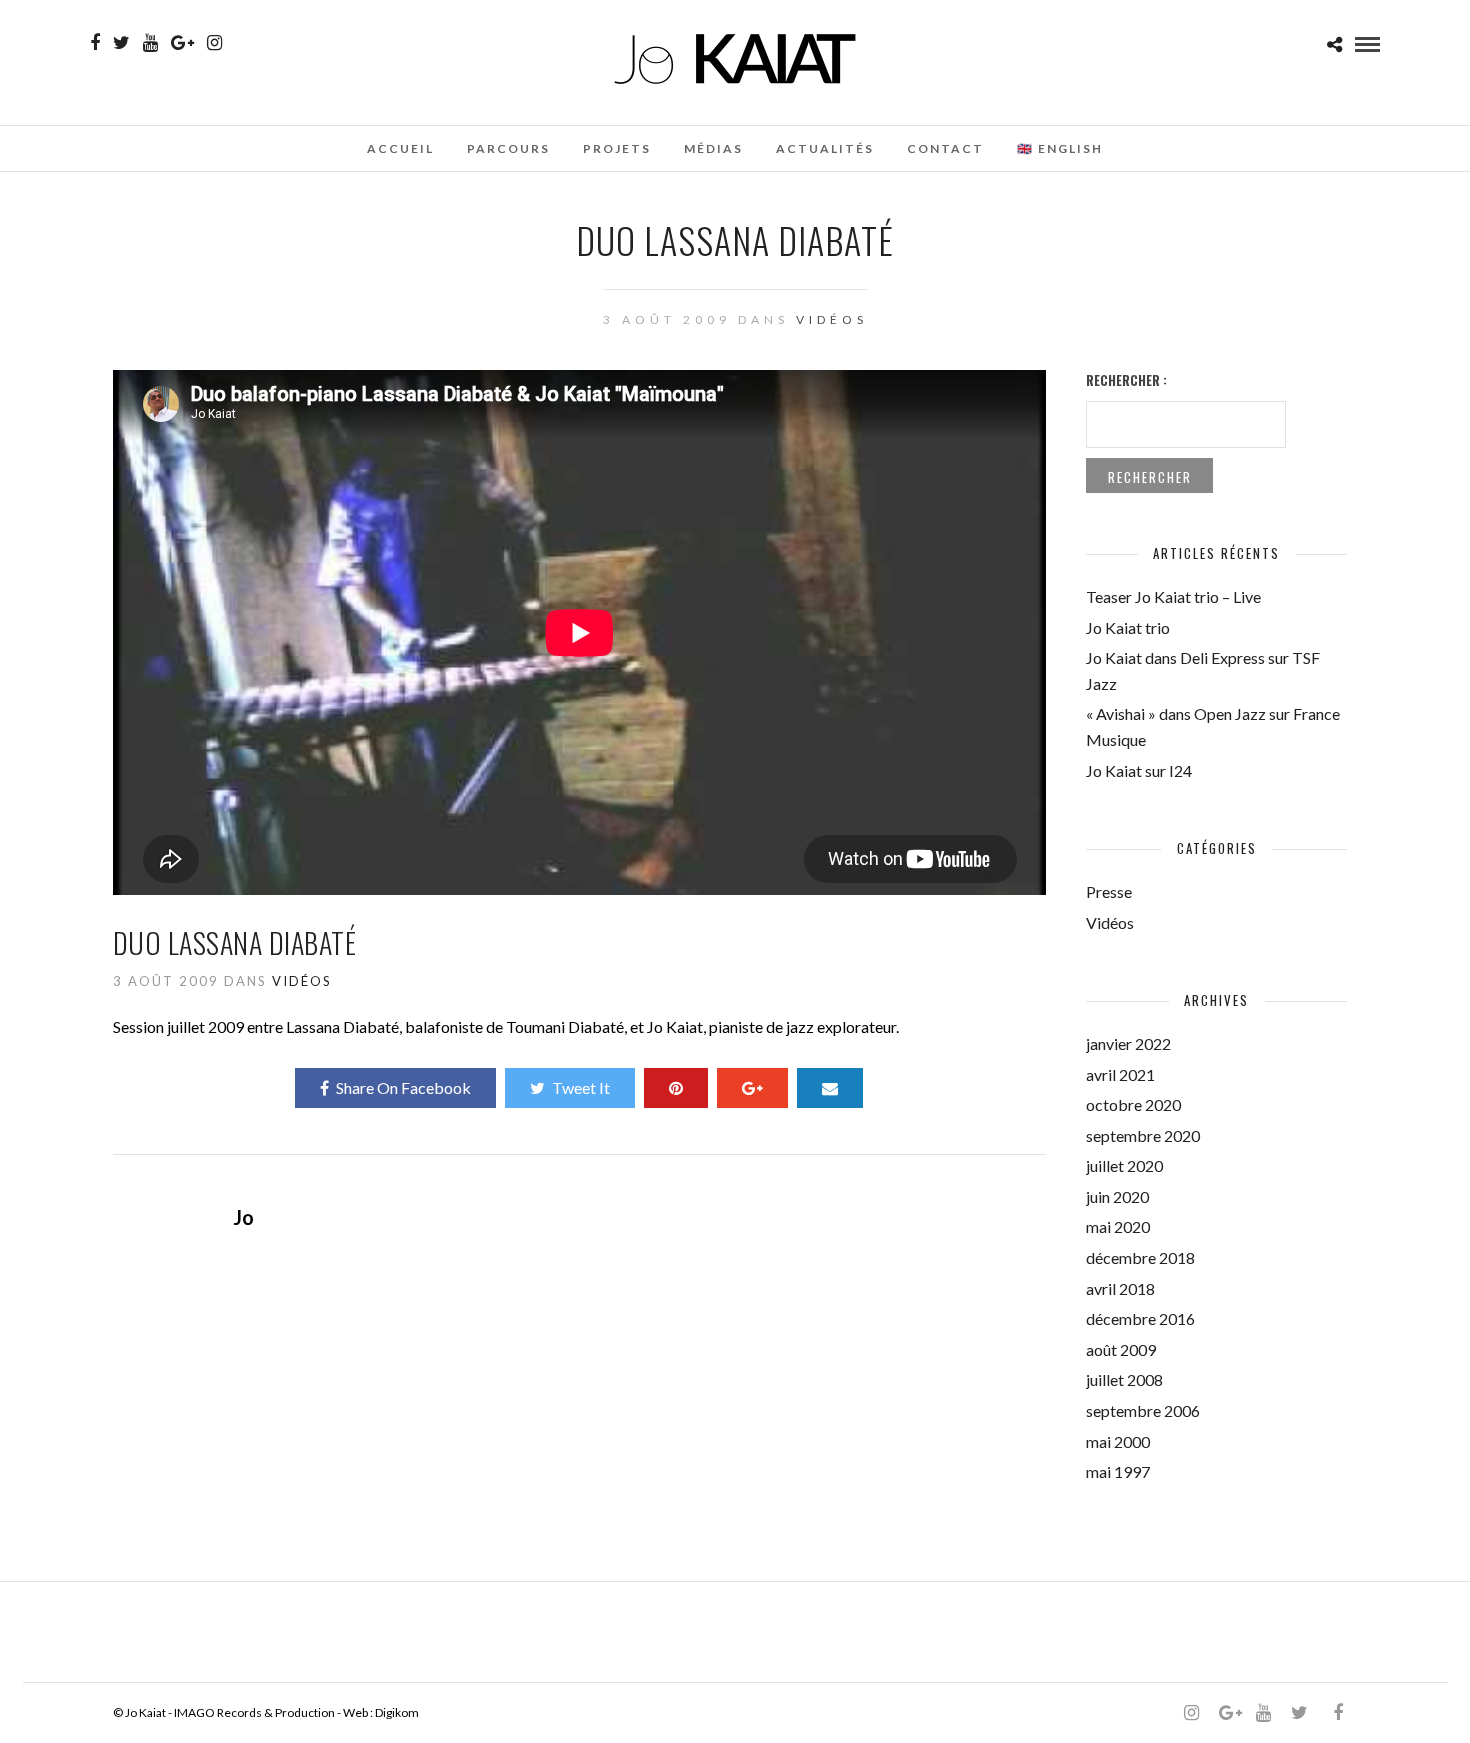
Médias (713, 148)
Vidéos (832, 319)
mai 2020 (1118, 1226)
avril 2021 (1120, 1074)
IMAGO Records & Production (254, 1712)
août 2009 (1121, 1349)
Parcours (508, 148)
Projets (617, 148)
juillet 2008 (1124, 1379)
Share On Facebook (403, 1087)
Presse (1109, 891)
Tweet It (581, 1087)
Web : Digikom (381, 1712)
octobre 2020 (1133, 1104)
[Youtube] (150, 43)
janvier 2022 (1128, 1043)
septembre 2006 (1143, 1410)
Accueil (400, 148)
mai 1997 (1118, 1471)
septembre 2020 (1143, 1135)
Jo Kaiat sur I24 (1139, 770)
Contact (945, 148)
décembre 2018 (1140, 1257)
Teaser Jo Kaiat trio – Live (1173, 596)
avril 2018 (1120, 1288)
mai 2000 (1118, 1441)
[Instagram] (214, 43)
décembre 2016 (1140, 1318)
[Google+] (182, 43)
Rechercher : (1126, 380)
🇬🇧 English (1060, 148)
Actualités (825, 148)
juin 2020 (1117, 1196)
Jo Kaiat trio (1128, 627)
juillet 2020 (1124, 1165)
